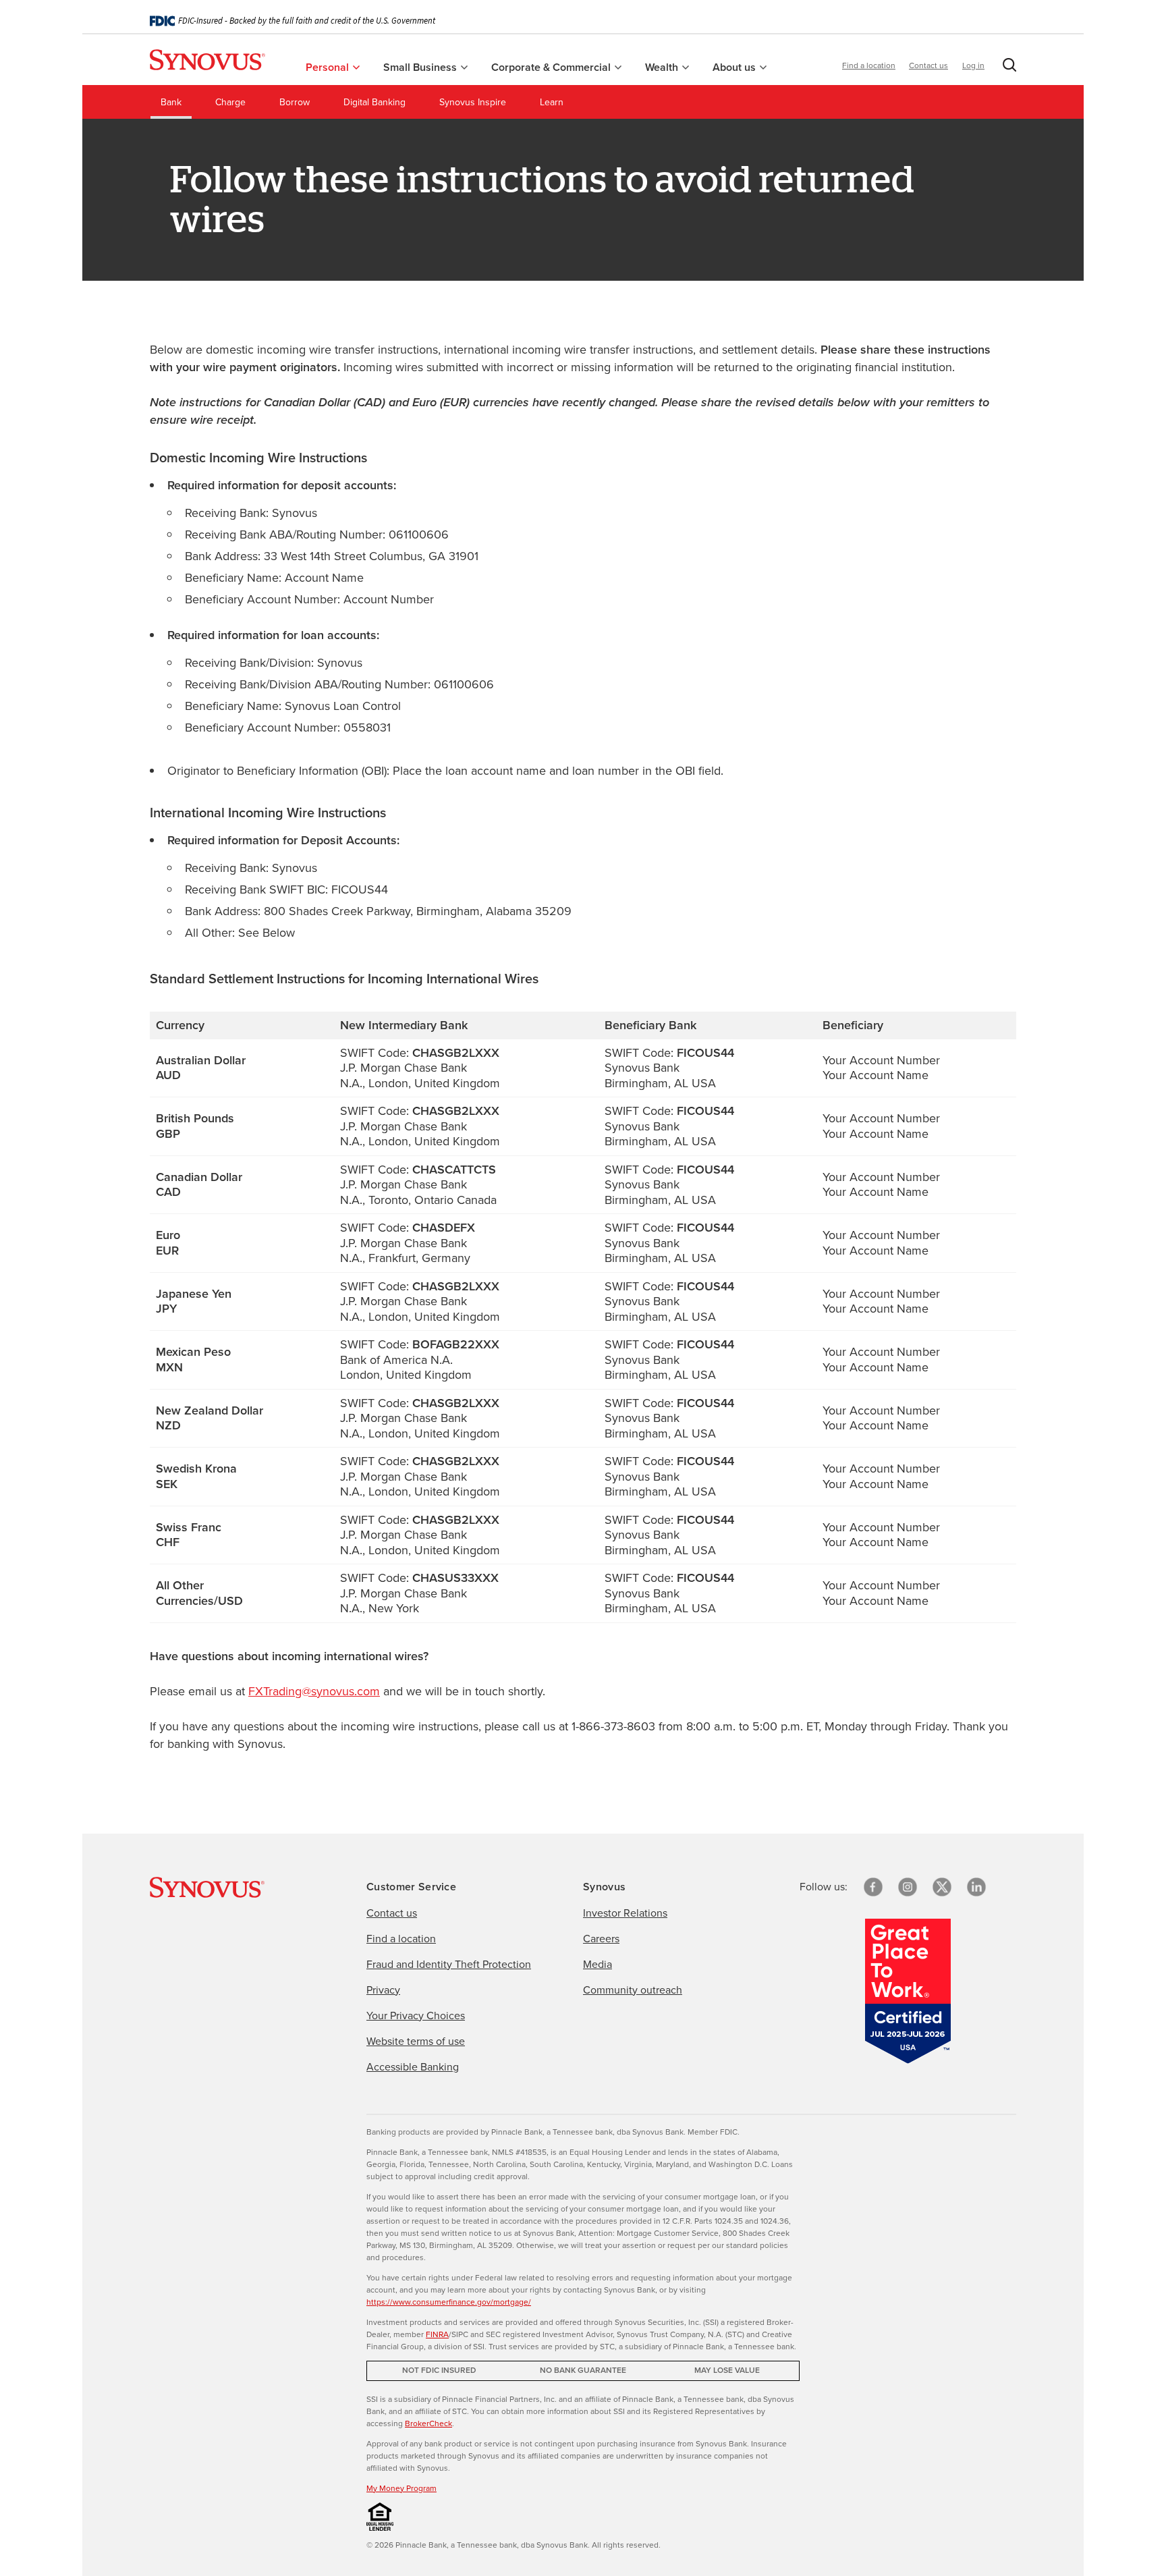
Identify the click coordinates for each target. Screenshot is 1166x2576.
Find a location (869, 65)
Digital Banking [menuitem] (374, 102)
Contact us (928, 65)
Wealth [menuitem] (663, 67)
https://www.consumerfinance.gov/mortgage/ (449, 2302)
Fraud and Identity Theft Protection (449, 1964)
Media (598, 1964)
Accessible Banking (413, 2067)
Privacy (383, 1990)
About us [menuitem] (735, 67)
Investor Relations (625, 1913)
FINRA (437, 2334)
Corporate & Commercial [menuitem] (552, 67)
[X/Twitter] (942, 1887)
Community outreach (633, 1990)
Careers (601, 1939)
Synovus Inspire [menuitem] (473, 102)
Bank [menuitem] (171, 102)
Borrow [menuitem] (295, 102)
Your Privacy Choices (416, 2016)
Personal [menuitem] (329, 67)
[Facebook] (873, 1887)
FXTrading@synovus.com (314, 1691)
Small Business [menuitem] (421, 67)
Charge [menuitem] (230, 102)
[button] (1007, 67)
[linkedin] (976, 1887)
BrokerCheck (428, 2423)
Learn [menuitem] (552, 102)
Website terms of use (416, 2041)
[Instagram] (908, 1887)
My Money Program (401, 2488)
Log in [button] (973, 65)
